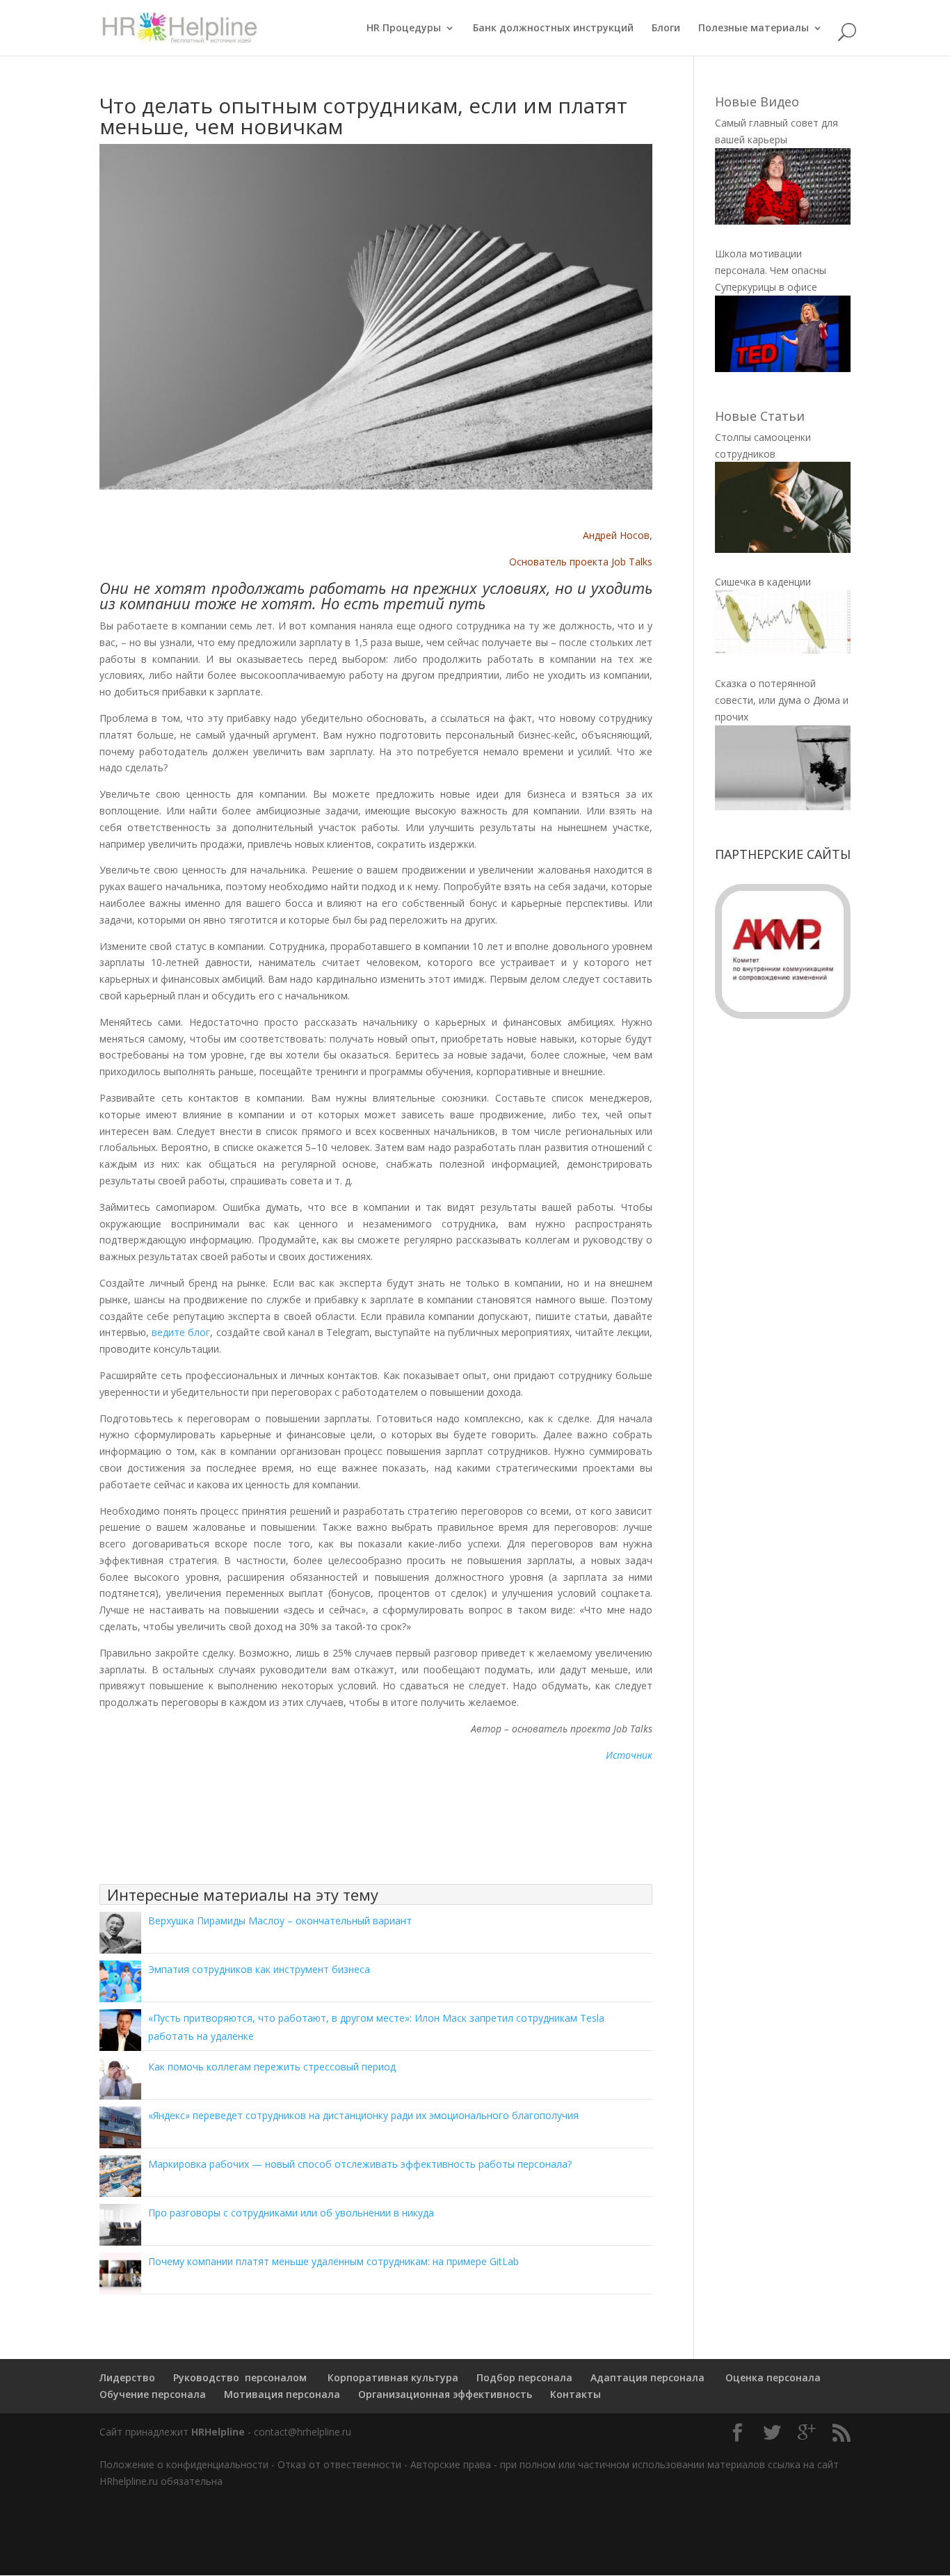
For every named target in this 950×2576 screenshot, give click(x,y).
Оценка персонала (772, 2377)
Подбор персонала (524, 2377)
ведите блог (179, 1332)
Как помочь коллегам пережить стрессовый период (272, 2067)
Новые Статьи (760, 416)
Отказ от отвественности (339, 2464)
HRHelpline (218, 2432)
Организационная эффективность (445, 2394)
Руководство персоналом (240, 2377)
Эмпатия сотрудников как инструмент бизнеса (259, 1969)
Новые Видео (757, 102)
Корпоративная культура (392, 2377)
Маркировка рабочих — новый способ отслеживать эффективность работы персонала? (360, 2164)
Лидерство (127, 2377)
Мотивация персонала (282, 2394)
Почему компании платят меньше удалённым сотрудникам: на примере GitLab (333, 2261)
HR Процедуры (404, 29)
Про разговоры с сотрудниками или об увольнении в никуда (291, 2213)
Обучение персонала (153, 2394)
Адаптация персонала (647, 2377)
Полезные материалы (754, 29)
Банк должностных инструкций (553, 29)
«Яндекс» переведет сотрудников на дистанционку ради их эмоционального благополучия (363, 2115)
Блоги (666, 29)
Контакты (575, 2394)
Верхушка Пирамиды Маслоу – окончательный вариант (280, 1921)
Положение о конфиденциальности (184, 2464)
